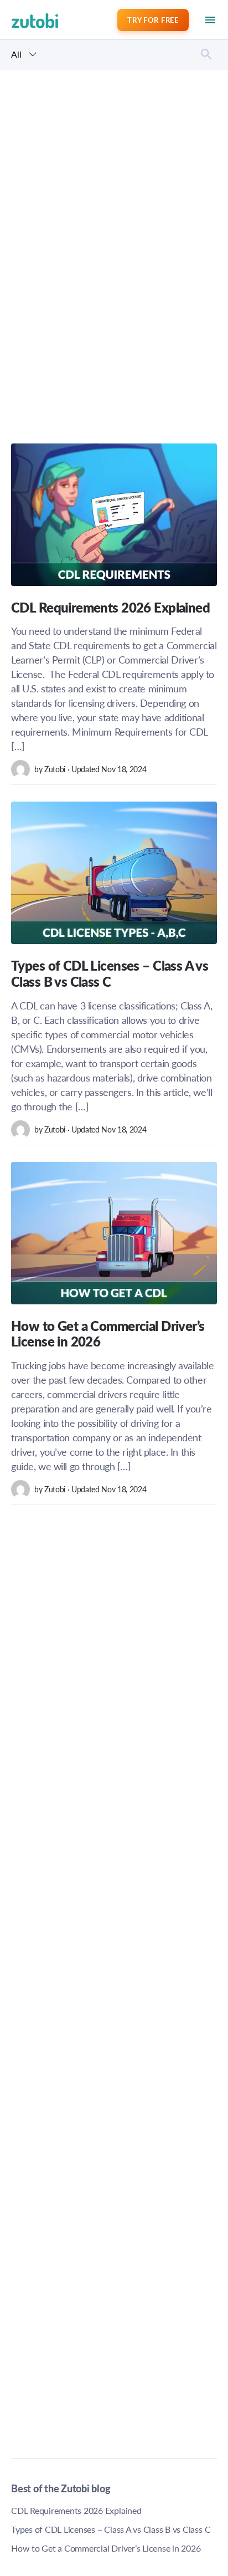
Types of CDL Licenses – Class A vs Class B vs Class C (111, 2529)
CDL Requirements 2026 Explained (76, 2510)
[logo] (20, 20)
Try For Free (153, 20)
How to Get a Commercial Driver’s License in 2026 (106, 2548)
